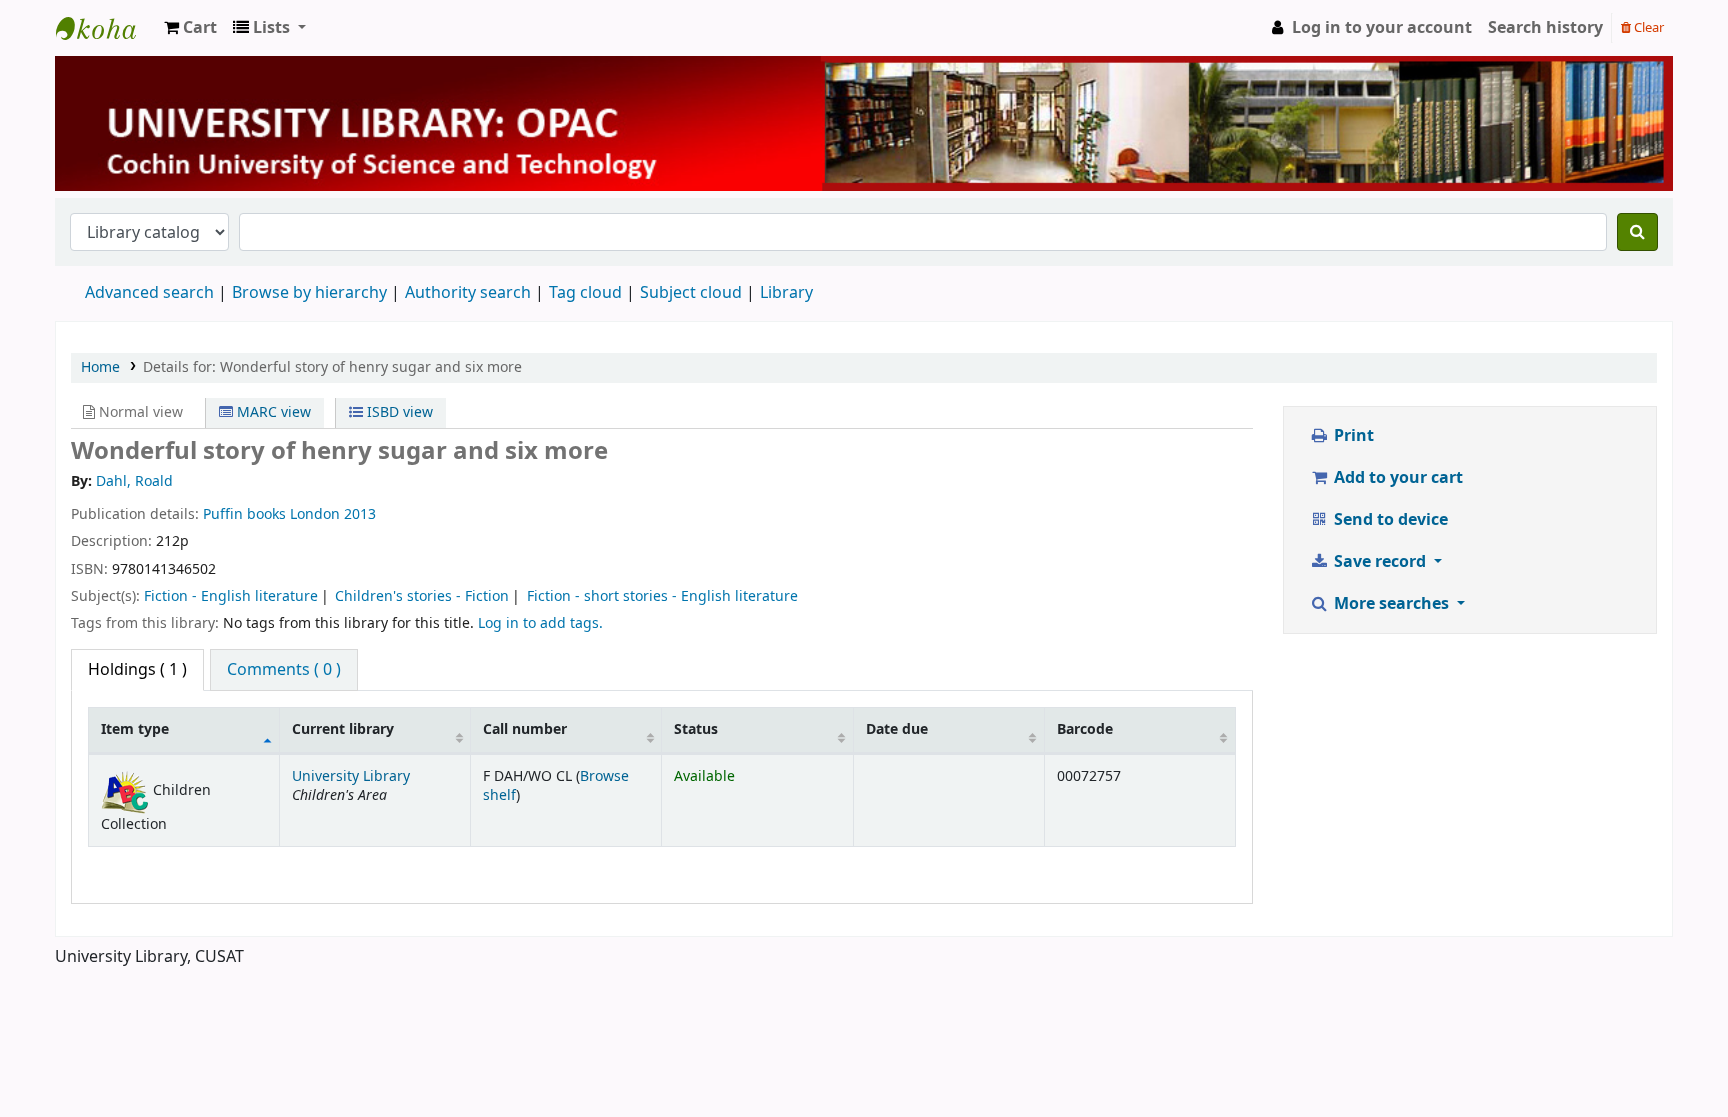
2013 (360, 514)
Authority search (468, 293)
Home (100, 367)
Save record (1380, 562)
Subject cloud (691, 293)
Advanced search (149, 293)
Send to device (1389, 520)
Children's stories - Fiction (422, 596)
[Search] (1637, 232)
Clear (1647, 27)
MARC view (272, 412)
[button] (190, 28)
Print (1352, 436)
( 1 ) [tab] (137, 670)
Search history (1545, 28)
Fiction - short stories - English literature (662, 596)
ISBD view (398, 412)
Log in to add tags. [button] (540, 623)
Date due (897, 729)
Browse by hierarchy (309, 293)
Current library (343, 729)
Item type (135, 729)
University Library (106, 28)
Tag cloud (585, 293)
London (315, 514)
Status (696, 729)
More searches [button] (1391, 604)
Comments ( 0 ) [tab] (284, 670)
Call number (525, 729)
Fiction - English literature (231, 596)
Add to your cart (1396, 478)
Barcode (1085, 729)
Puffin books (244, 514)
